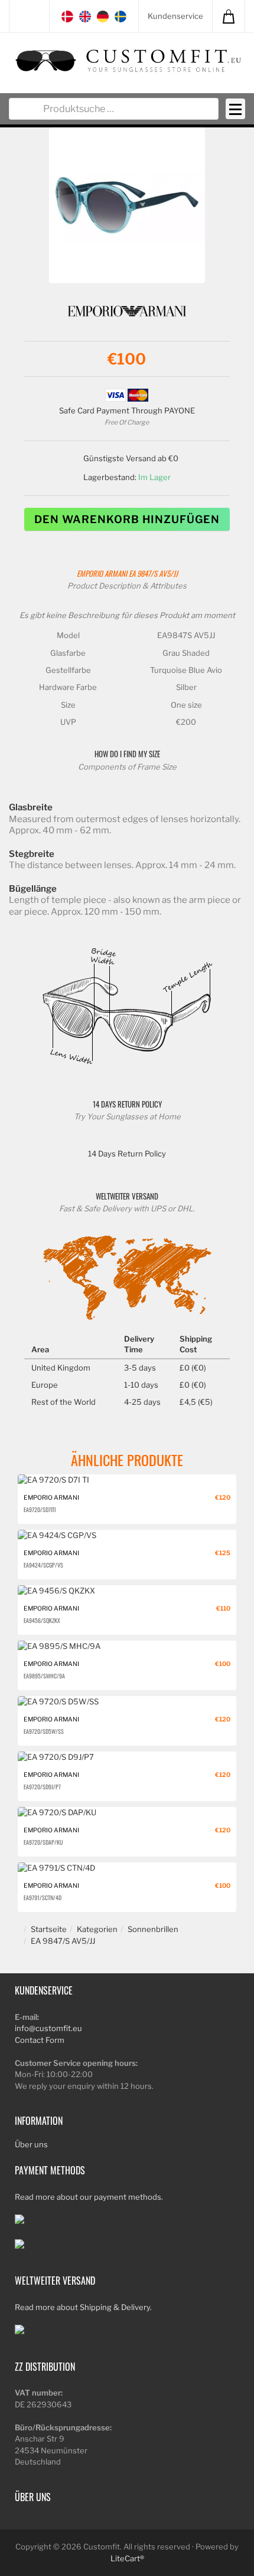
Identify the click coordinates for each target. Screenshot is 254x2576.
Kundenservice (175, 16)
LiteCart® (127, 2558)
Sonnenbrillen (153, 1929)
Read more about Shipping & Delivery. (83, 2307)
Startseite (49, 1929)
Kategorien (97, 1929)
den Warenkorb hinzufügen (127, 519)
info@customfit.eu (48, 2028)
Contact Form (40, 2040)
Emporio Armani (102, 574)
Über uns (31, 2144)
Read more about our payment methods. (89, 2197)
